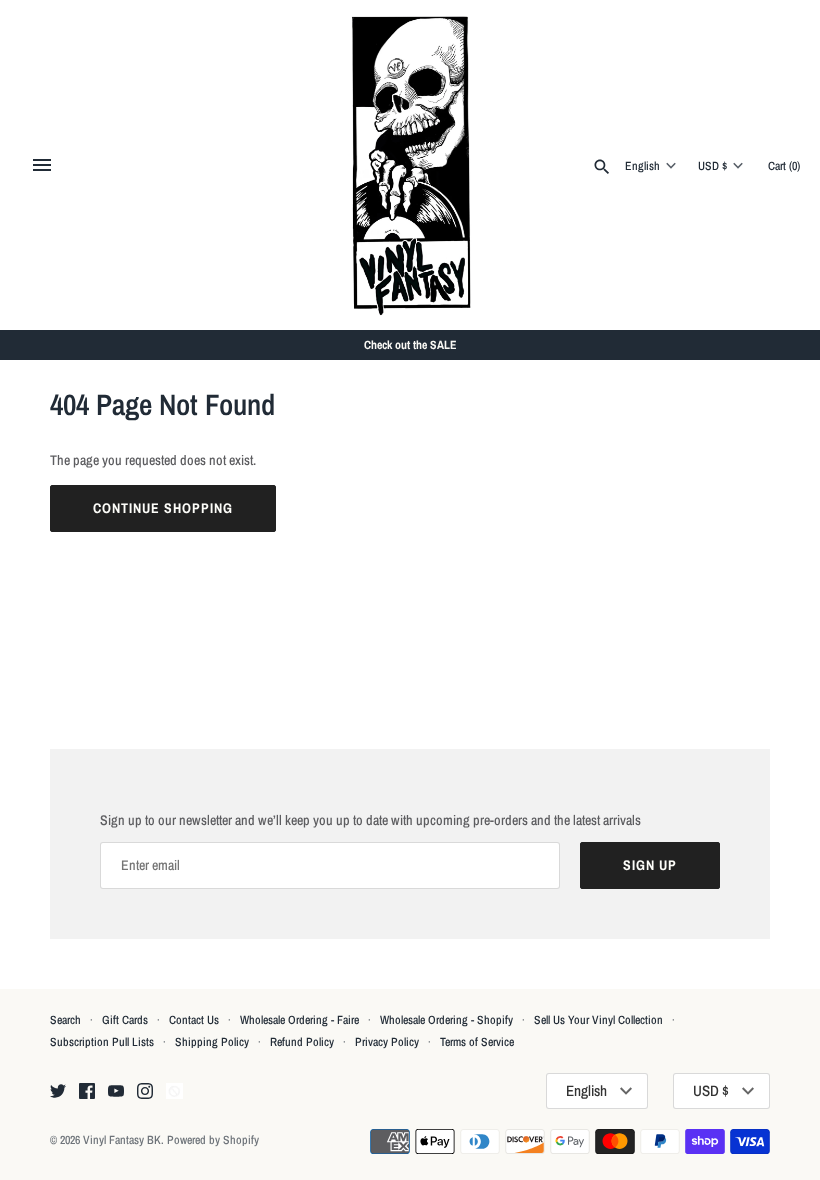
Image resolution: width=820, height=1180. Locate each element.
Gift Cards (125, 1020)
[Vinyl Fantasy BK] (410, 165)
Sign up (650, 865)
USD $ (712, 166)
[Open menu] (42, 165)
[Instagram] (145, 1092)
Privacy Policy (387, 1042)
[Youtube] (116, 1092)
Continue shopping (163, 508)
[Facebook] (87, 1092)
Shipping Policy (212, 1042)
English (642, 166)
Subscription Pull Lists (102, 1042)
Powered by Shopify (213, 1140)
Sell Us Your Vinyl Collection (598, 1020)
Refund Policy (302, 1042)
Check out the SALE (410, 345)
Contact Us (194, 1020)
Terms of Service (477, 1042)
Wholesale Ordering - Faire (299, 1020)
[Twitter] (58, 1092)
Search (65, 1020)
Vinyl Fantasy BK (122, 1140)
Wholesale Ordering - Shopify (446, 1020)
